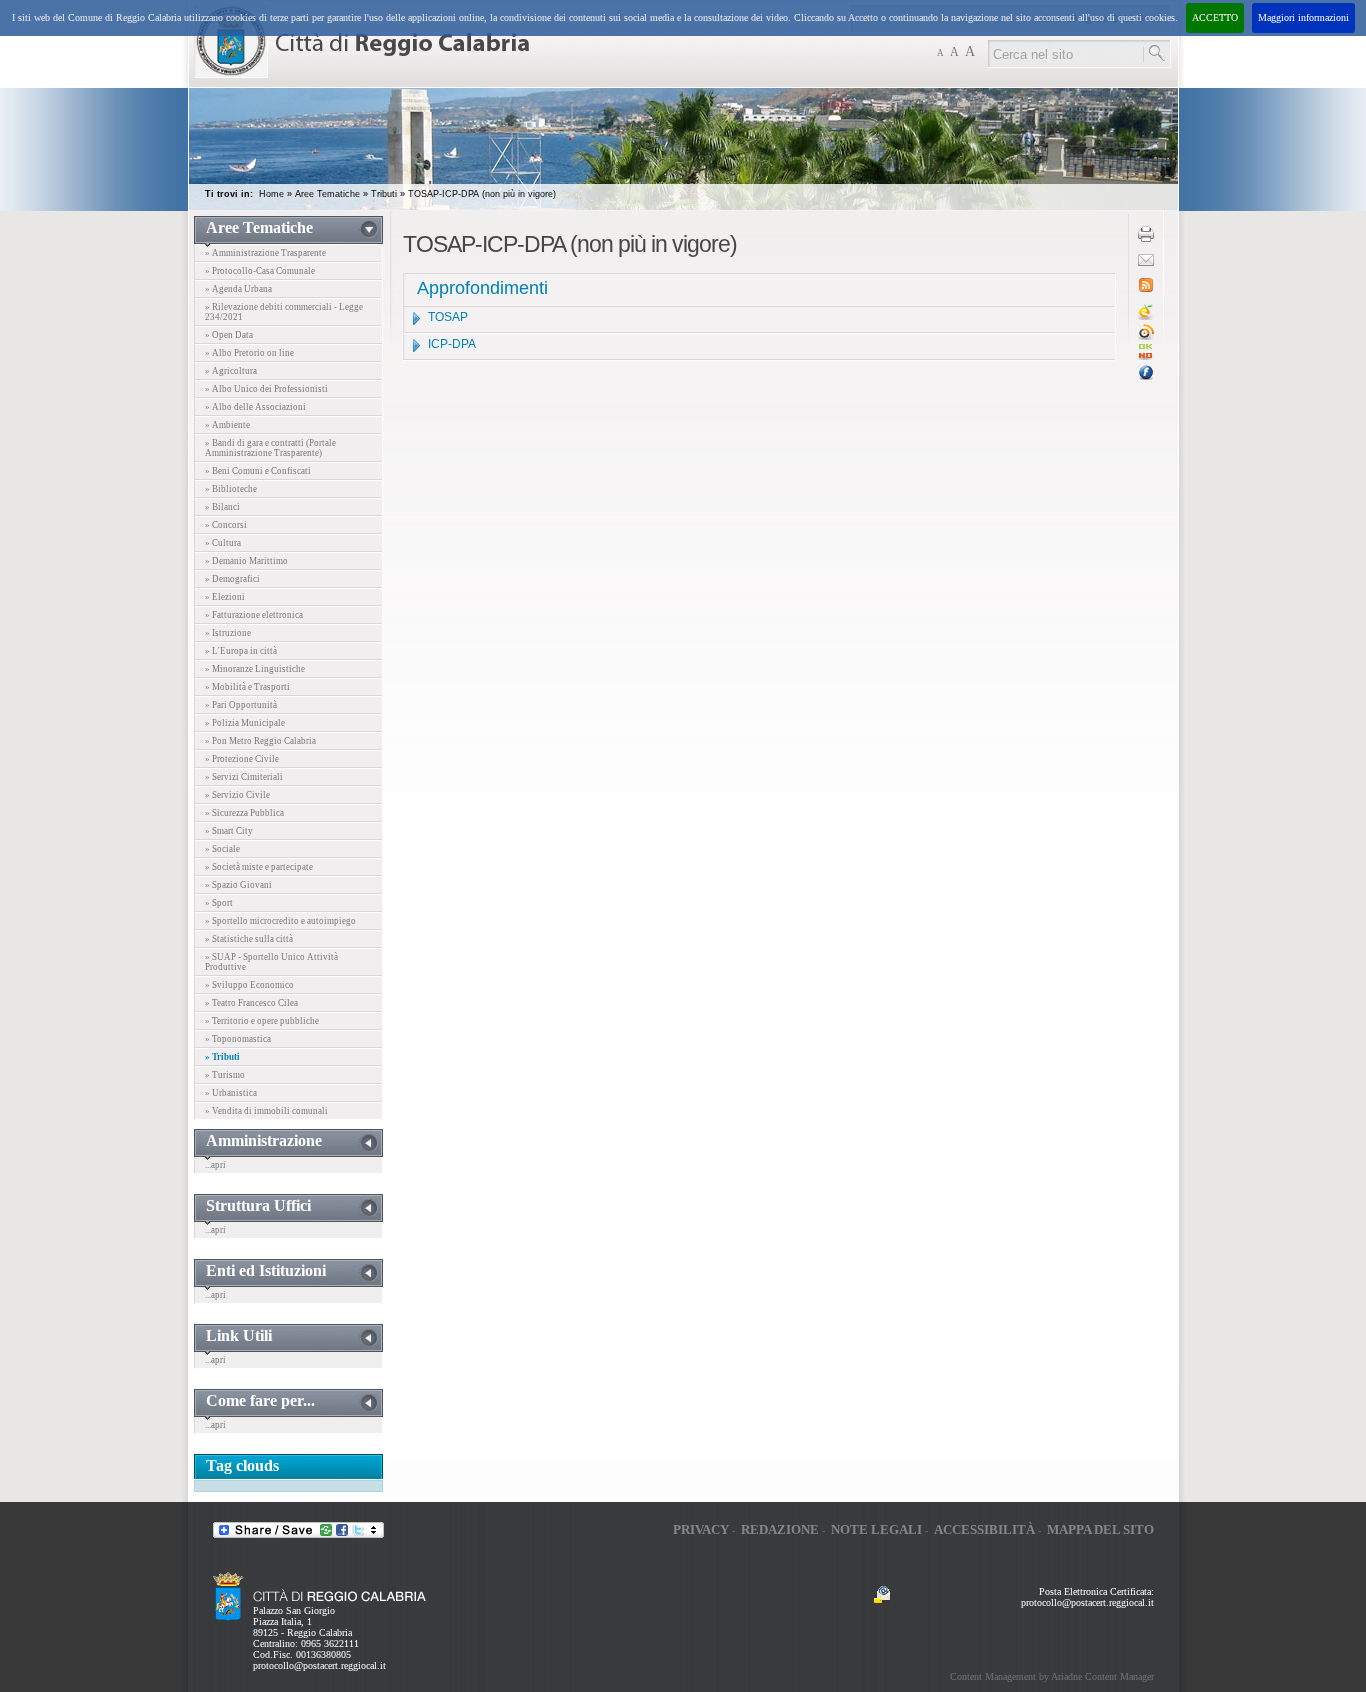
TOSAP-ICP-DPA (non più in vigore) (482, 194)
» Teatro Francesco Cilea (251, 1003)
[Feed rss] (1146, 288)
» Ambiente (227, 425)
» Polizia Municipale (245, 723)
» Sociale (222, 849)
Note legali (876, 1529)
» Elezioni (225, 597)
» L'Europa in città (241, 651)
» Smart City (229, 831)
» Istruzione (228, 633)
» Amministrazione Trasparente (265, 253)
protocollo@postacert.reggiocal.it (319, 1665)
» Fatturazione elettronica (254, 615)
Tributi (384, 194)
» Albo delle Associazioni (255, 407)
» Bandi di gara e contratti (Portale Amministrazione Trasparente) (270, 448)
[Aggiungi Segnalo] (1146, 336)
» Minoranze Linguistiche (255, 669)
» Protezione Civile (242, 759)
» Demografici (232, 579)
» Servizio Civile (237, 795)
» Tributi (222, 1057)
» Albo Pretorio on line (249, 353)
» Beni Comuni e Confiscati (258, 471)
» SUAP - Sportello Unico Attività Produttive (271, 962)
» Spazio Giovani (238, 885)
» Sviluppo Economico (249, 985)
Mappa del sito (1100, 1529)
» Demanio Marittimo (246, 561)
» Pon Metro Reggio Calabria (260, 741)
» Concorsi (226, 525)
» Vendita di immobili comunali (266, 1111)
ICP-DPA (452, 344)
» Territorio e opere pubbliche (262, 1021)
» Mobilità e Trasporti (247, 687)
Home (271, 194)
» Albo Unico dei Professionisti (266, 389)
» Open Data (229, 335)
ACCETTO (1215, 17)
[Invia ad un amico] (1146, 262)
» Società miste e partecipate (259, 867)
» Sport (219, 903)
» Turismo (225, 1075)
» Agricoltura (231, 371)
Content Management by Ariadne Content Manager (1052, 1676)
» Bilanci (222, 507)
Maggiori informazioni (1303, 17)
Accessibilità (984, 1529)
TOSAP (448, 317)
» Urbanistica (231, 1093)
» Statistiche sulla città (249, 939)
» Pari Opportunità (241, 705)
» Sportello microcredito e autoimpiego (280, 921)
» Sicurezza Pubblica (244, 813)
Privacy (701, 1529)
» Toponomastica (238, 1039)
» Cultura (223, 543)
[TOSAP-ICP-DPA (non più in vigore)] (1146, 356)
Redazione (780, 1529)
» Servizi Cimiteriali (244, 777)
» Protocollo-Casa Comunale (260, 271)
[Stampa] (1146, 238)
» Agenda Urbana (238, 289)
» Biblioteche (231, 489)
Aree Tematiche (327, 194)
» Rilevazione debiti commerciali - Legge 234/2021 (284, 312)
